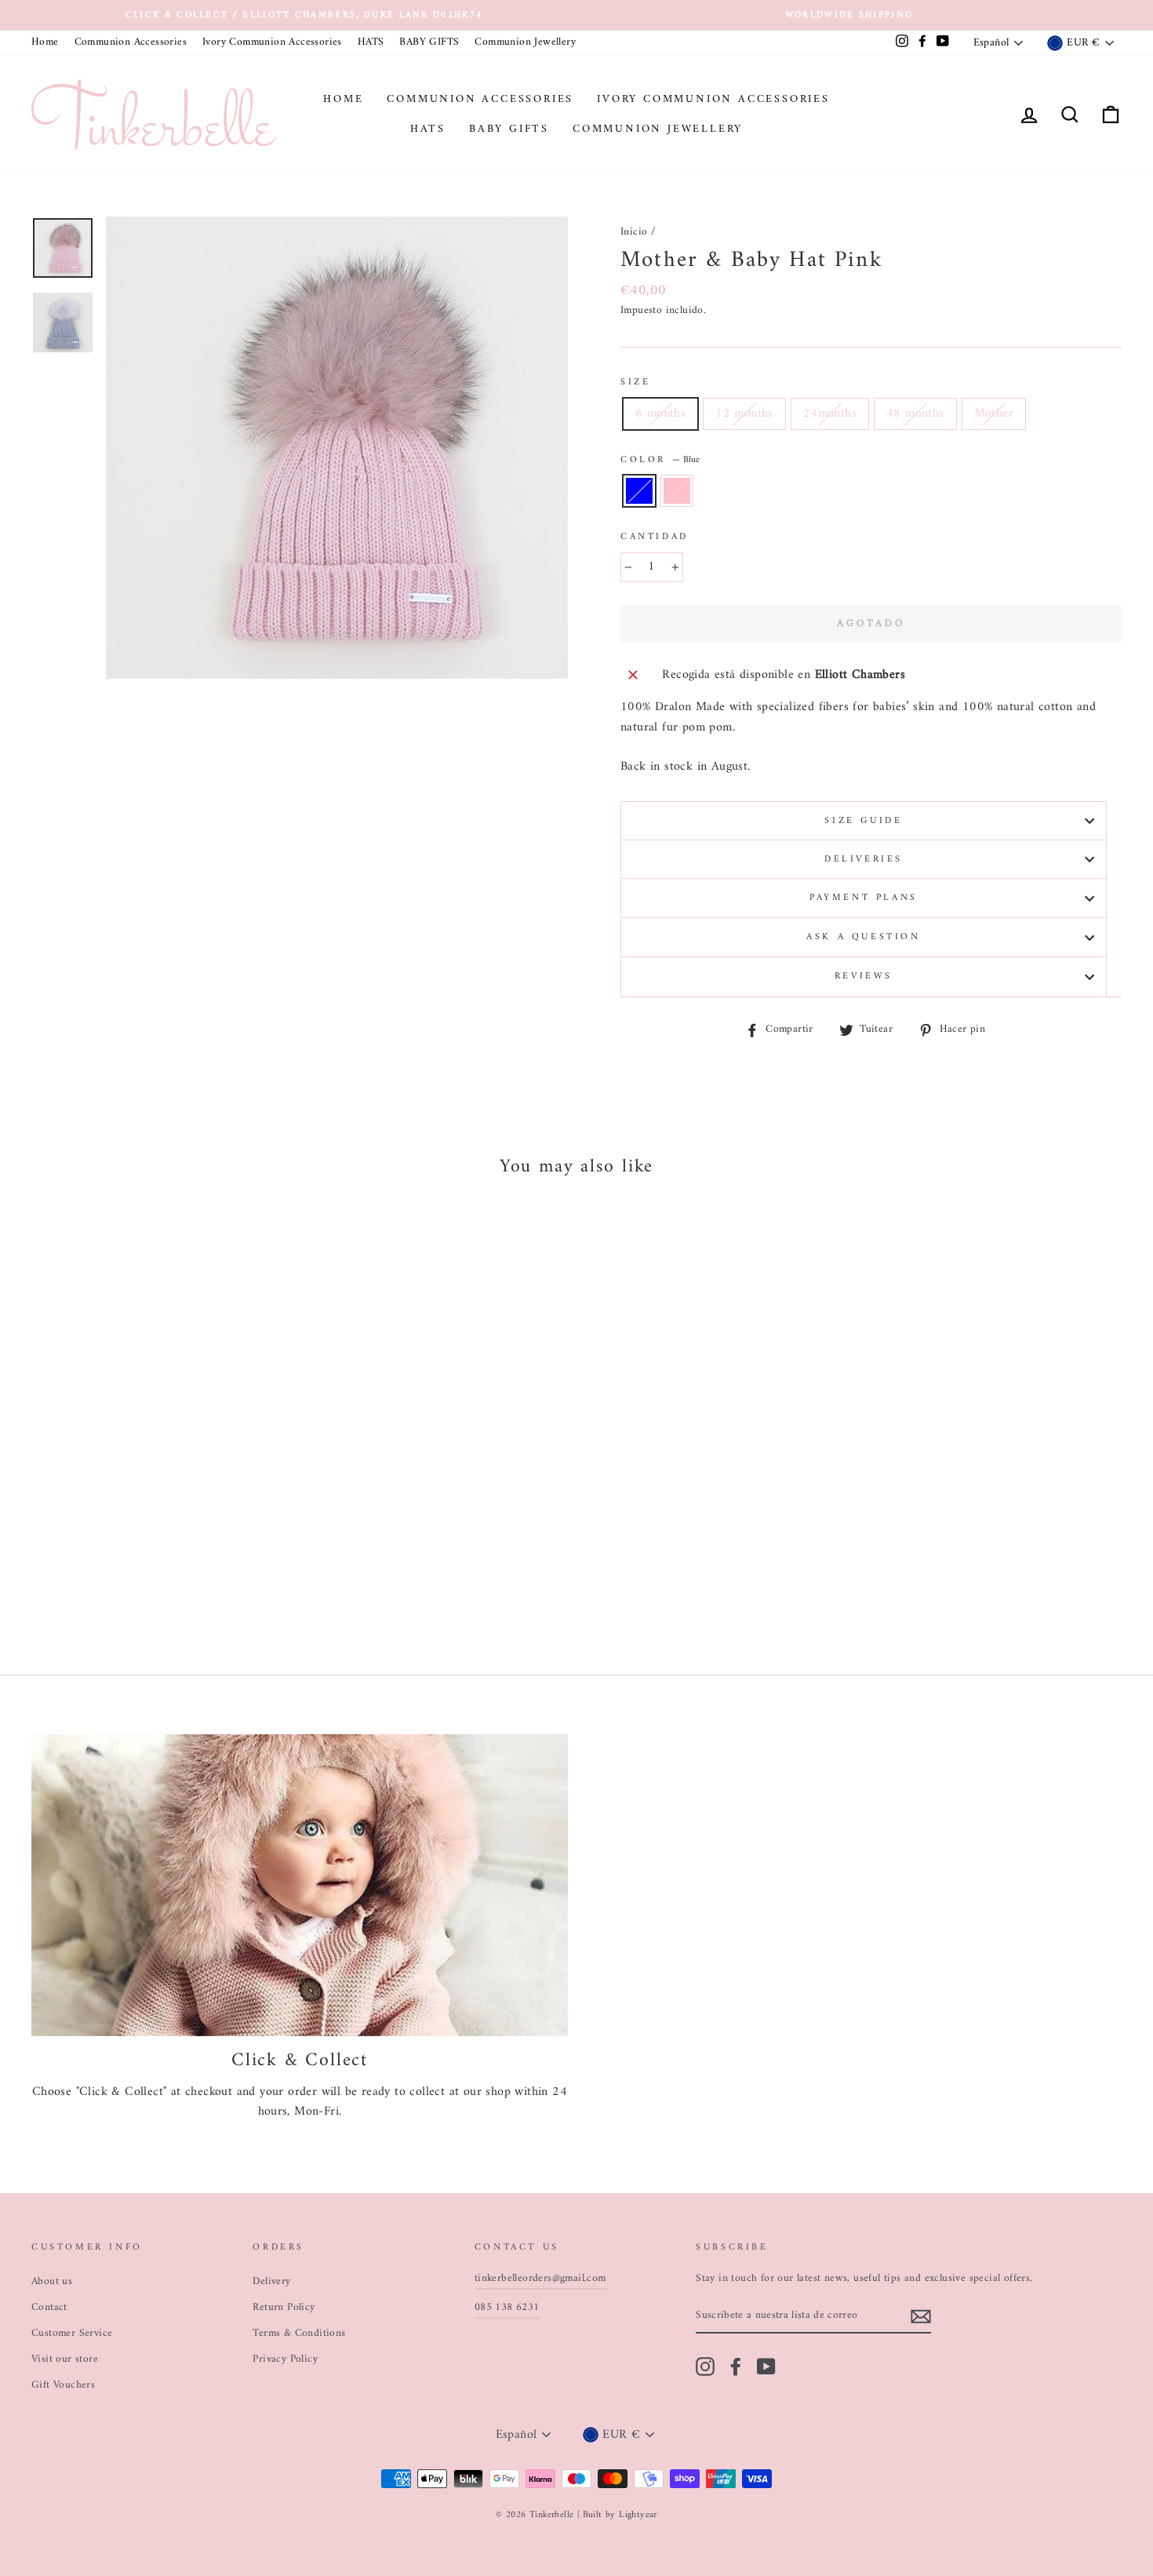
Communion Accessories (131, 42)
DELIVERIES (864, 860)
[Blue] (123, 1581)
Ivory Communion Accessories (272, 42)
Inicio (634, 232)
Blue (639, 491)
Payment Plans (864, 898)
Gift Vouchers (63, 2385)
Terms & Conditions (299, 2334)
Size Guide (863, 821)
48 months (915, 414)
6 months (660, 414)
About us (52, 2282)
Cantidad (655, 537)
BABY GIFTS (429, 42)
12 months (744, 414)
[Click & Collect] (300, 1885)
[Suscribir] (921, 2317)
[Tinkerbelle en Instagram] (705, 2366)
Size (635, 383)
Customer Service (72, 2334)
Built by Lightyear (620, 2515)
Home (45, 42)
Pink (677, 491)
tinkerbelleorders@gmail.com (540, 2279)
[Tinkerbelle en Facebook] (736, 2366)
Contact (49, 2308)
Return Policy (284, 2308)
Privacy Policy (285, 2359)
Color (660, 460)
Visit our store (65, 2359)
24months (830, 414)
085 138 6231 (507, 2308)
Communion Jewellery (525, 42)
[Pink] (144, 1581)
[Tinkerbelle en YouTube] (766, 2366)
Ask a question (863, 937)
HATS (371, 42)
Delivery (271, 2282)
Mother (994, 414)
